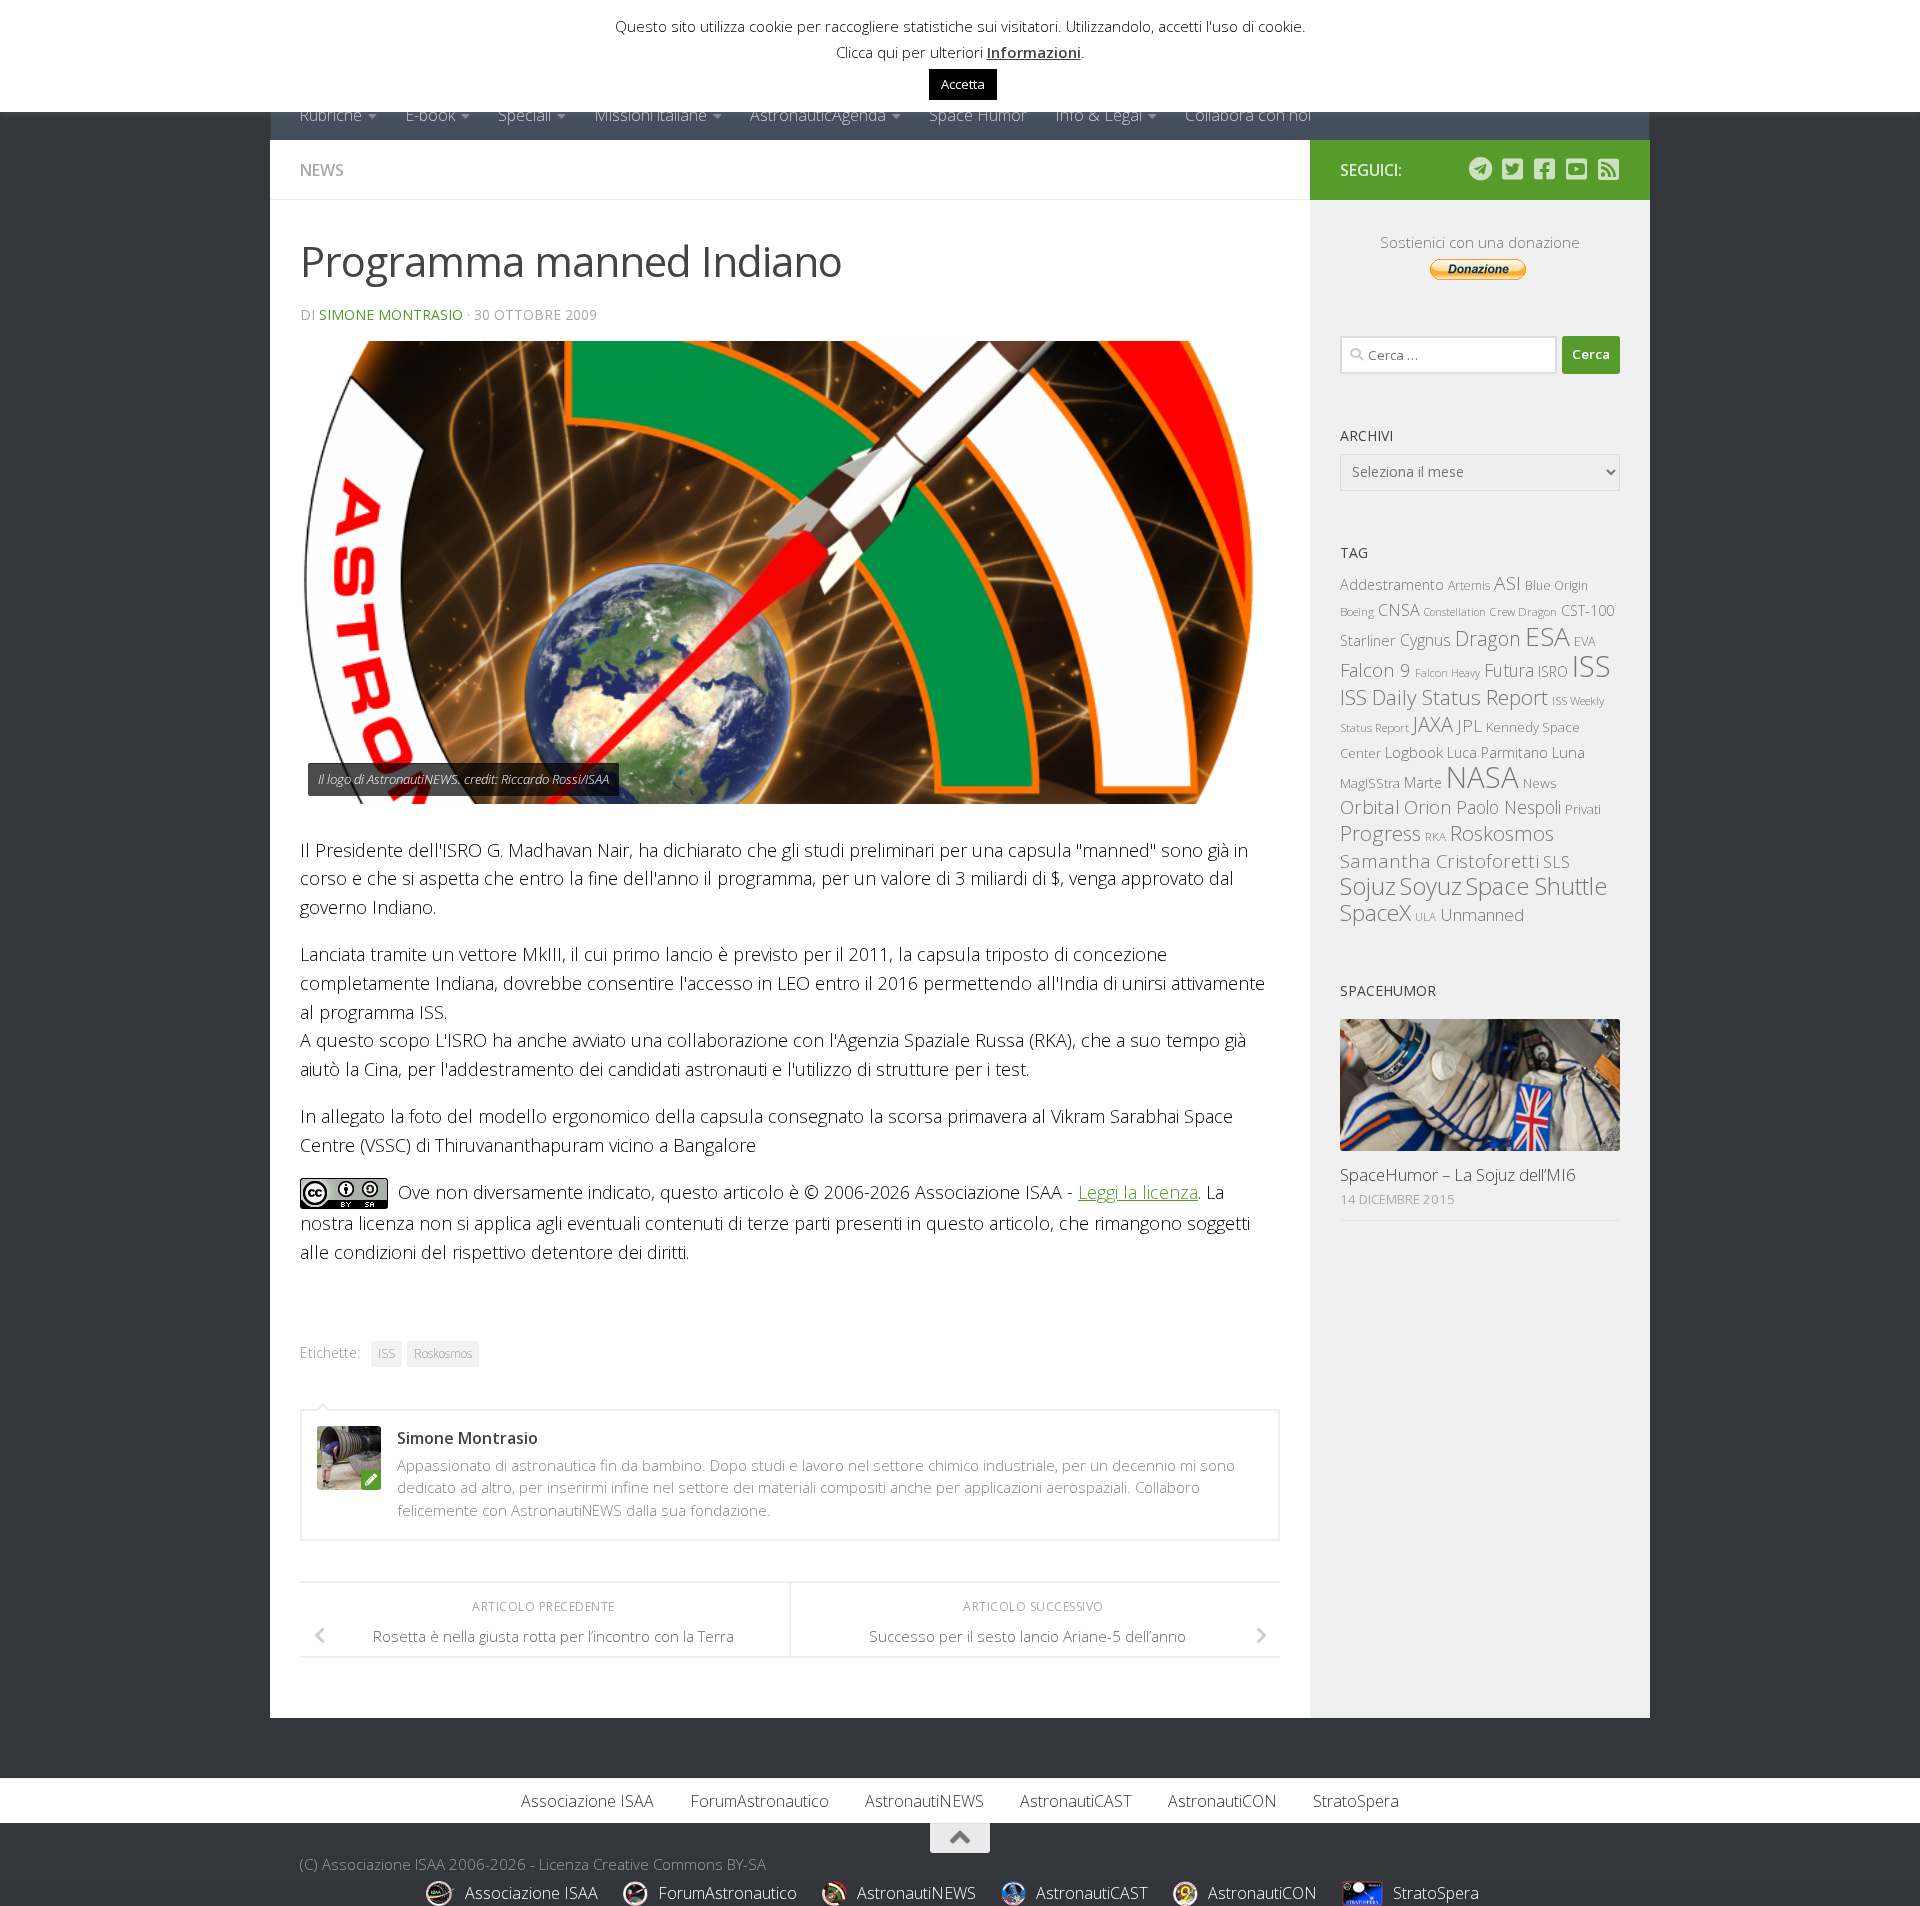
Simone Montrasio (391, 314)
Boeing (1357, 611)
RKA (1435, 836)
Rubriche (330, 115)
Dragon (1488, 638)
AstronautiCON (1222, 1801)
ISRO (1553, 671)
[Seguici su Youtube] (1576, 169)
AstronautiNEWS (924, 1801)
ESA (1547, 636)
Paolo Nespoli (1508, 807)
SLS (1556, 862)
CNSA (1399, 610)
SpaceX (1375, 912)
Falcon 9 (1375, 669)
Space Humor (978, 115)
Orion (1428, 807)
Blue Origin (1556, 585)
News (322, 170)
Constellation (1455, 612)
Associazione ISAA (587, 1801)
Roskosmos (443, 1353)
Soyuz (1431, 886)
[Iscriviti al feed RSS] (1608, 169)
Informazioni (1034, 52)
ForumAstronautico (759, 1801)
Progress (1380, 833)
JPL (1469, 725)
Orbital (1370, 807)
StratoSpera (1356, 1801)
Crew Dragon (1523, 611)
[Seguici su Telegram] (1480, 169)
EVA (1585, 641)
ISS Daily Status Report (1444, 697)
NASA (1482, 777)
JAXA (1433, 724)
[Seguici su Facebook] (1544, 169)
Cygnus (1425, 640)
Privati (1583, 809)
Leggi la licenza (1138, 1192)
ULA (1425, 916)
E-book (430, 115)
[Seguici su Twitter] (1512, 169)
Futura (1509, 670)
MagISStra (1370, 783)
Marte (1423, 782)
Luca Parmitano (1497, 752)
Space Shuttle (1536, 885)
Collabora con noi (1248, 115)
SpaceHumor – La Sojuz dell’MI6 (1458, 1174)
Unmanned (1482, 914)
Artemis (1469, 585)
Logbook (1414, 752)
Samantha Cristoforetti (1439, 860)
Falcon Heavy (1447, 672)
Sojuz (1368, 885)
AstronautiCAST (1076, 1801)
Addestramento (1392, 584)
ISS (386, 1353)
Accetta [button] (963, 84)
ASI (1507, 583)
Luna (1568, 752)
